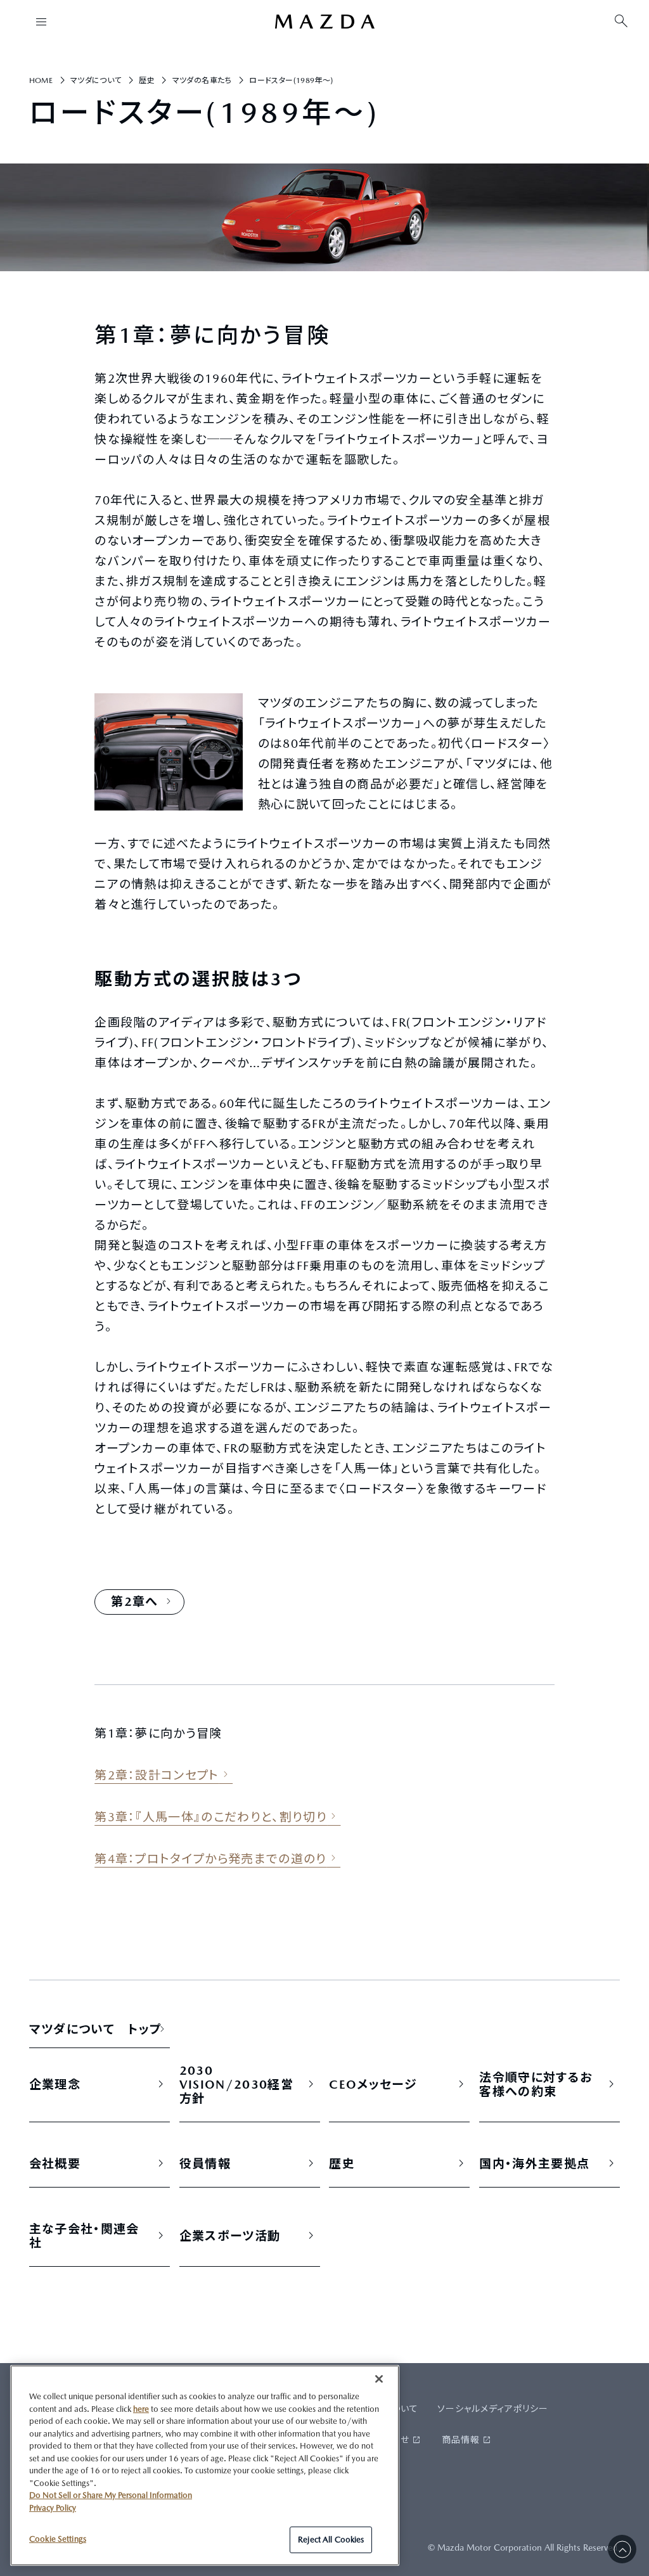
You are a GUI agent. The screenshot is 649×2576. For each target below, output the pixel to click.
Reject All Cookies (331, 2540)
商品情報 (461, 2440)
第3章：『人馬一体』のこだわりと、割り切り (211, 1817)
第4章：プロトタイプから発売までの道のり (211, 1859)
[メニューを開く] (41, 22)
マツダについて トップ (96, 2029)
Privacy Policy (53, 2508)
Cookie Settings (58, 2539)
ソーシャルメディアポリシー (493, 2409)
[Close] (379, 2379)
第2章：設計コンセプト (157, 1775)
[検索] (621, 22)
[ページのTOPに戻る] (622, 2549)
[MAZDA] (324, 22)
